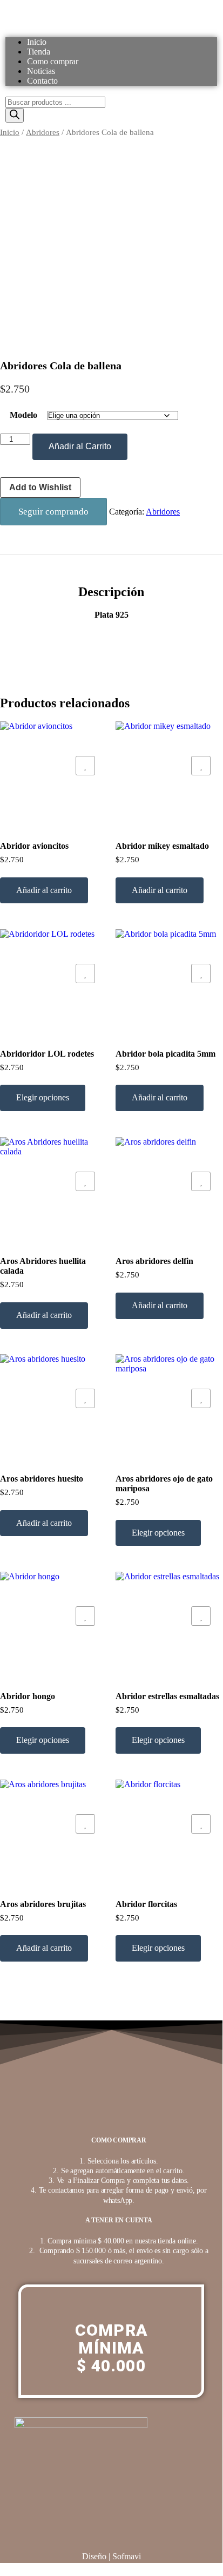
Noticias (41, 71)
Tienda (39, 52)
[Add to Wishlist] (85, 766)
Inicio (37, 42)
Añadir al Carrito (80, 446)
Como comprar (53, 61)
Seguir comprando (53, 512)
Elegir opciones (43, 1097)
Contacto (42, 81)
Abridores (43, 132)
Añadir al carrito (44, 890)
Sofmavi (127, 2556)
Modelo (23, 415)
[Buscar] (15, 115)
